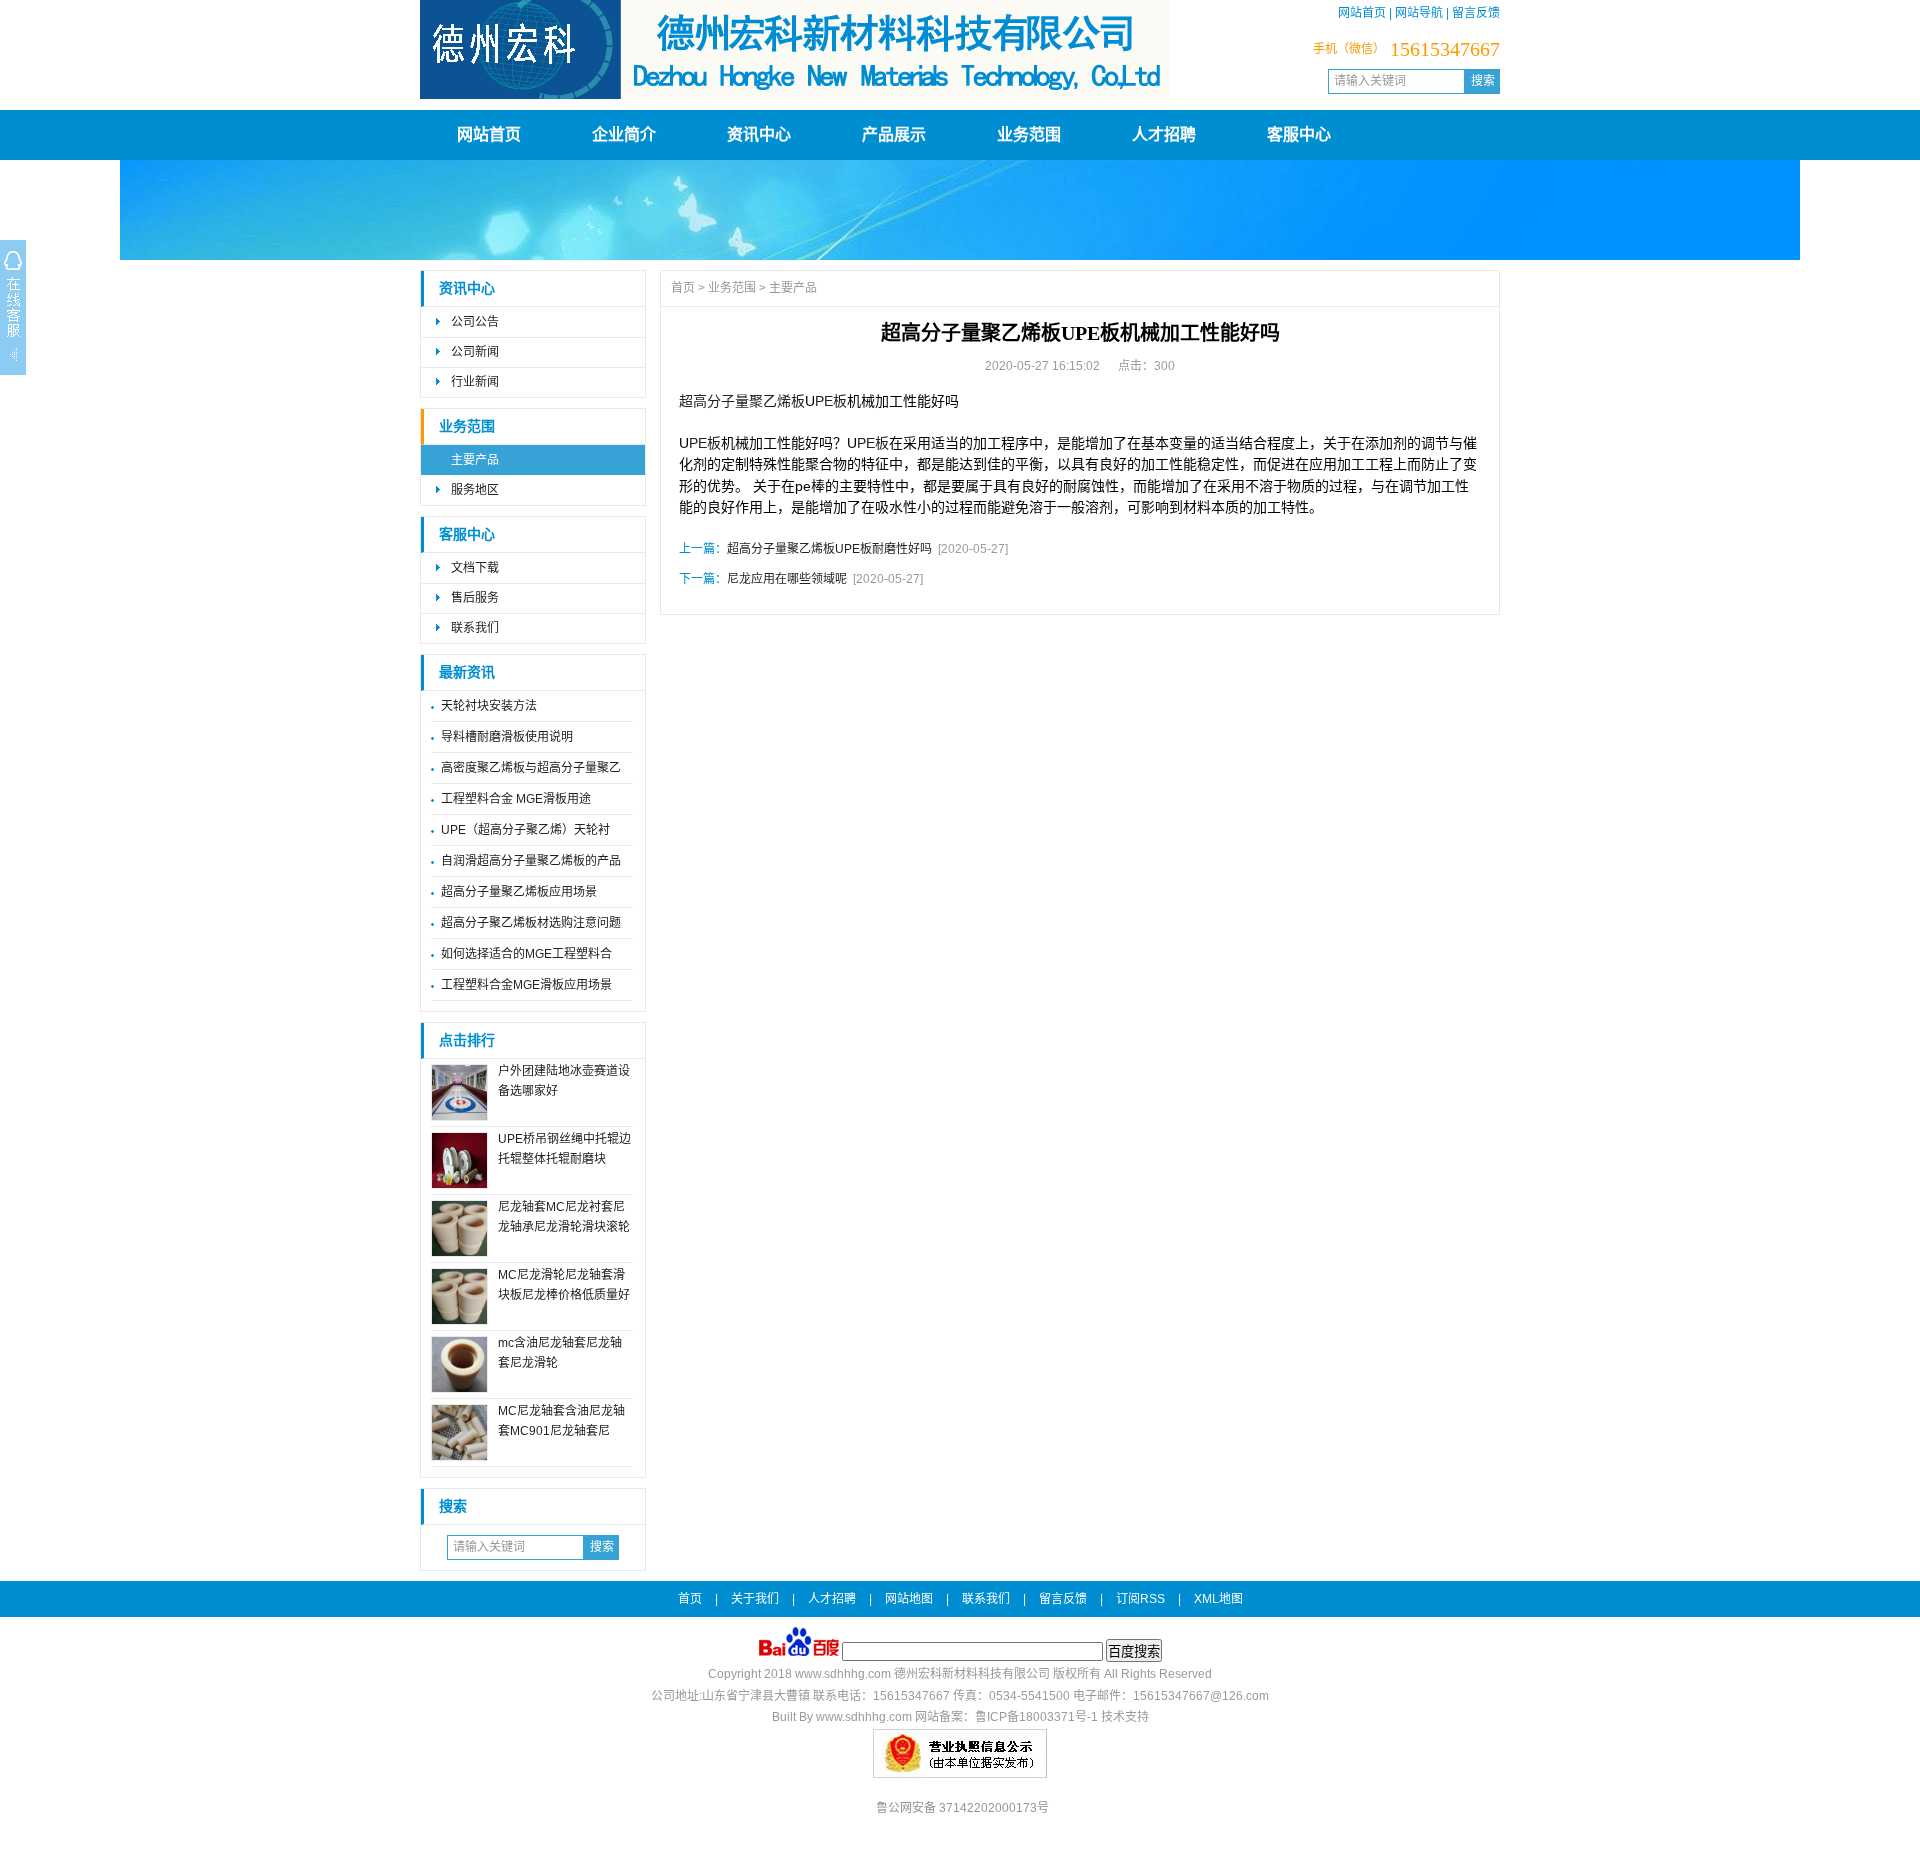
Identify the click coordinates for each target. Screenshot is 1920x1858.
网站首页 (1362, 13)
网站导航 (1419, 13)
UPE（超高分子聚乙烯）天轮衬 (525, 830)
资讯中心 (759, 134)
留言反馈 (1476, 13)
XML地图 (1218, 1599)
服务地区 (475, 490)
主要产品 (475, 460)
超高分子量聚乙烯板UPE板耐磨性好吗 (829, 549)
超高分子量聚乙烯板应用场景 (519, 892)
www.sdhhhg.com (843, 1674)
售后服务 (475, 598)
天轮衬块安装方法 (489, 706)
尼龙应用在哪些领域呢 (787, 579)
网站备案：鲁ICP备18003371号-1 (1006, 1717)
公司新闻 (475, 352)
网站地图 (909, 1599)
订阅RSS (1140, 1599)
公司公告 (475, 322)
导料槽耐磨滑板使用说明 (507, 737)
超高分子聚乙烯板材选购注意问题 (531, 923)
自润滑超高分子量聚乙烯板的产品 (531, 861)
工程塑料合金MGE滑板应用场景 (526, 985)
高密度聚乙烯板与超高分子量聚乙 (531, 768)
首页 (683, 288)
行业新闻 (475, 382)
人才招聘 (1164, 134)
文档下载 (475, 568)
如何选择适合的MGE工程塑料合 (526, 954)
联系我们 (475, 628)
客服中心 (1299, 134)
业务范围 (1029, 134)
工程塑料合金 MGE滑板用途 (516, 799)
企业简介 (624, 134)
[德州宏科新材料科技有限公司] (795, 95)
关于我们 (755, 1599)
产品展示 (894, 134)
